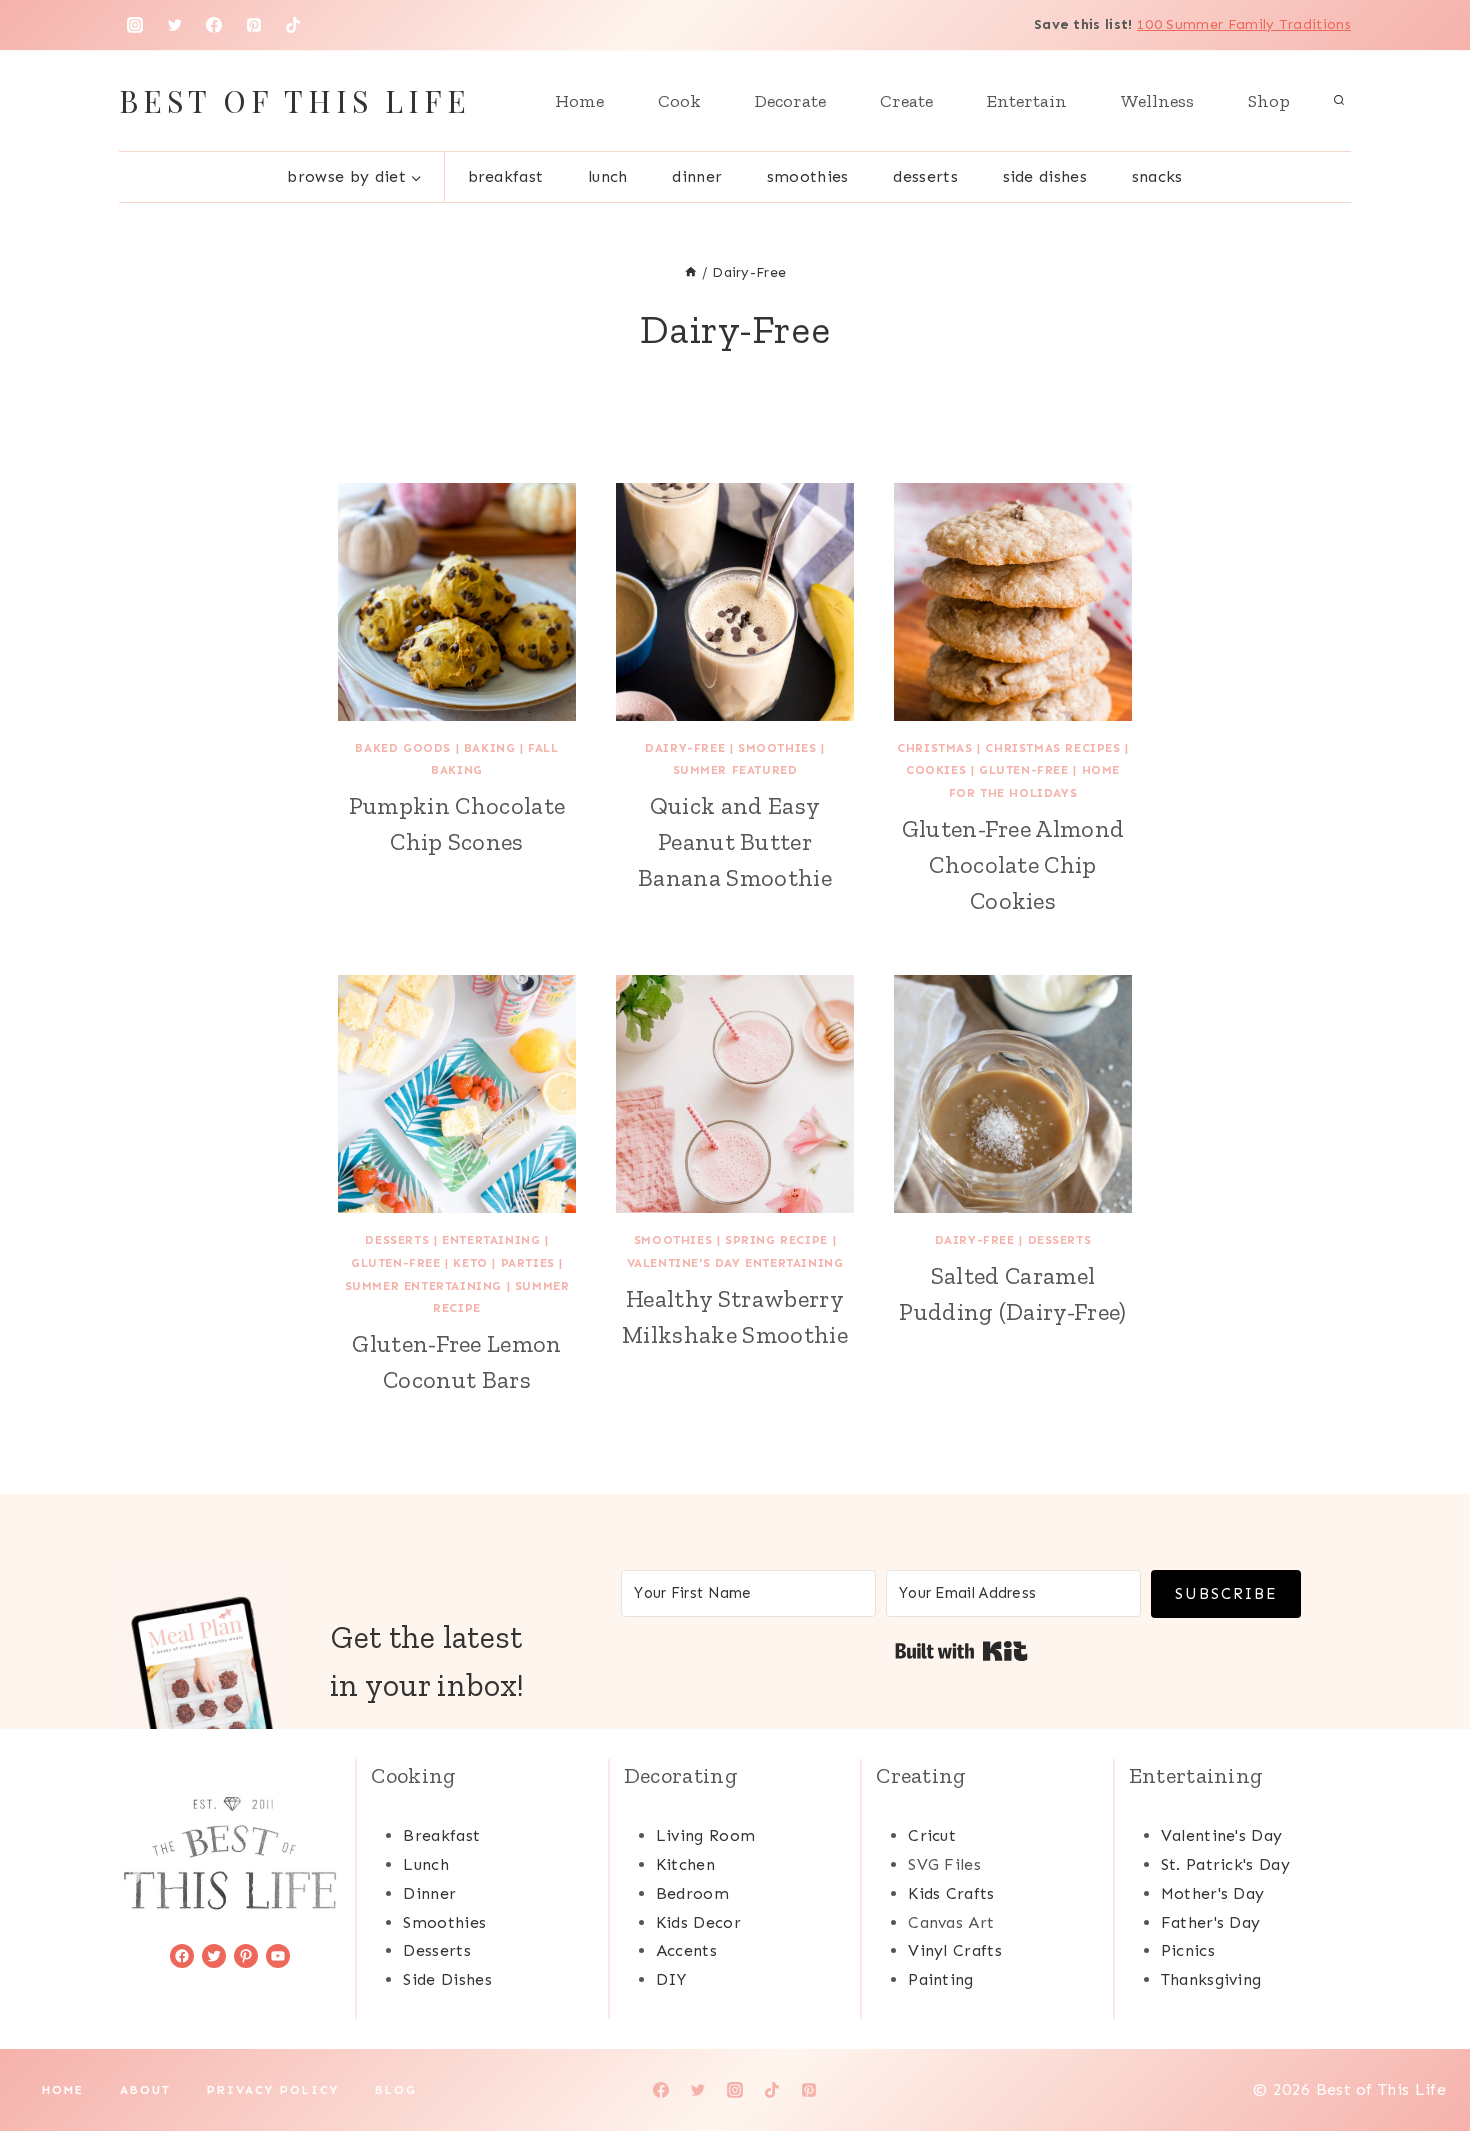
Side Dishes (1045, 176)
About (145, 2090)
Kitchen (685, 1864)
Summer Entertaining (423, 1286)
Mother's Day (1213, 1893)
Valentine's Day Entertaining (735, 1263)
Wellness (1157, 101)
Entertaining (491, 1240)
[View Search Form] (1339, 101)
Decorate (790, 101)
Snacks (1157, 176)
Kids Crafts (951, 1893)
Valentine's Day (1222, 1835)
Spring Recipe (776, 1240)
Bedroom (692, 1893)
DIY (671, 1979)
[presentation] (457, 602)
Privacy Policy (273, 2090)
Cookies (936, 770)
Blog (396, 2090)
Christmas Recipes (1052, 748)
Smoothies (808, 176)
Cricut (932, 1835)
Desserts (925, 176)
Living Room (706, 1835)
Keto (470, 1263)
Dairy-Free (685, 748)
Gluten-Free (1024, 770)
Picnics (1188, 1950)
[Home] (691, 272)
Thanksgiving (1211, 1979)
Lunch (608, 176)
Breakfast (506, 176)
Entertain (1027, 101)
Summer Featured (735, 770)
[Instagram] (135, 25)
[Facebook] (214, 25)
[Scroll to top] (1423, 2054)
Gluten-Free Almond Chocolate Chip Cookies (1013, 864)
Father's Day (1211, 1922)
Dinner (697, 176)
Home (579, 101)
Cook (679, 101)
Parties (528, 1263)
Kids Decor (698, 1922)
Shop (1269, 101)
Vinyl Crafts (955, 1950)
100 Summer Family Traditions (1244, 24)
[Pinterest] (254, 25)
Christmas (934, 748)
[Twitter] (175, 25)
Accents (686, 1950)
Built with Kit (961, 1651)
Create (906, 101)
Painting (941, 1979)
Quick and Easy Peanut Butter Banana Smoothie (735, 841)
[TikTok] (293, 25)
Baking (490, 748)
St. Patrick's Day (1225, 1864)
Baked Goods (403, 748)
